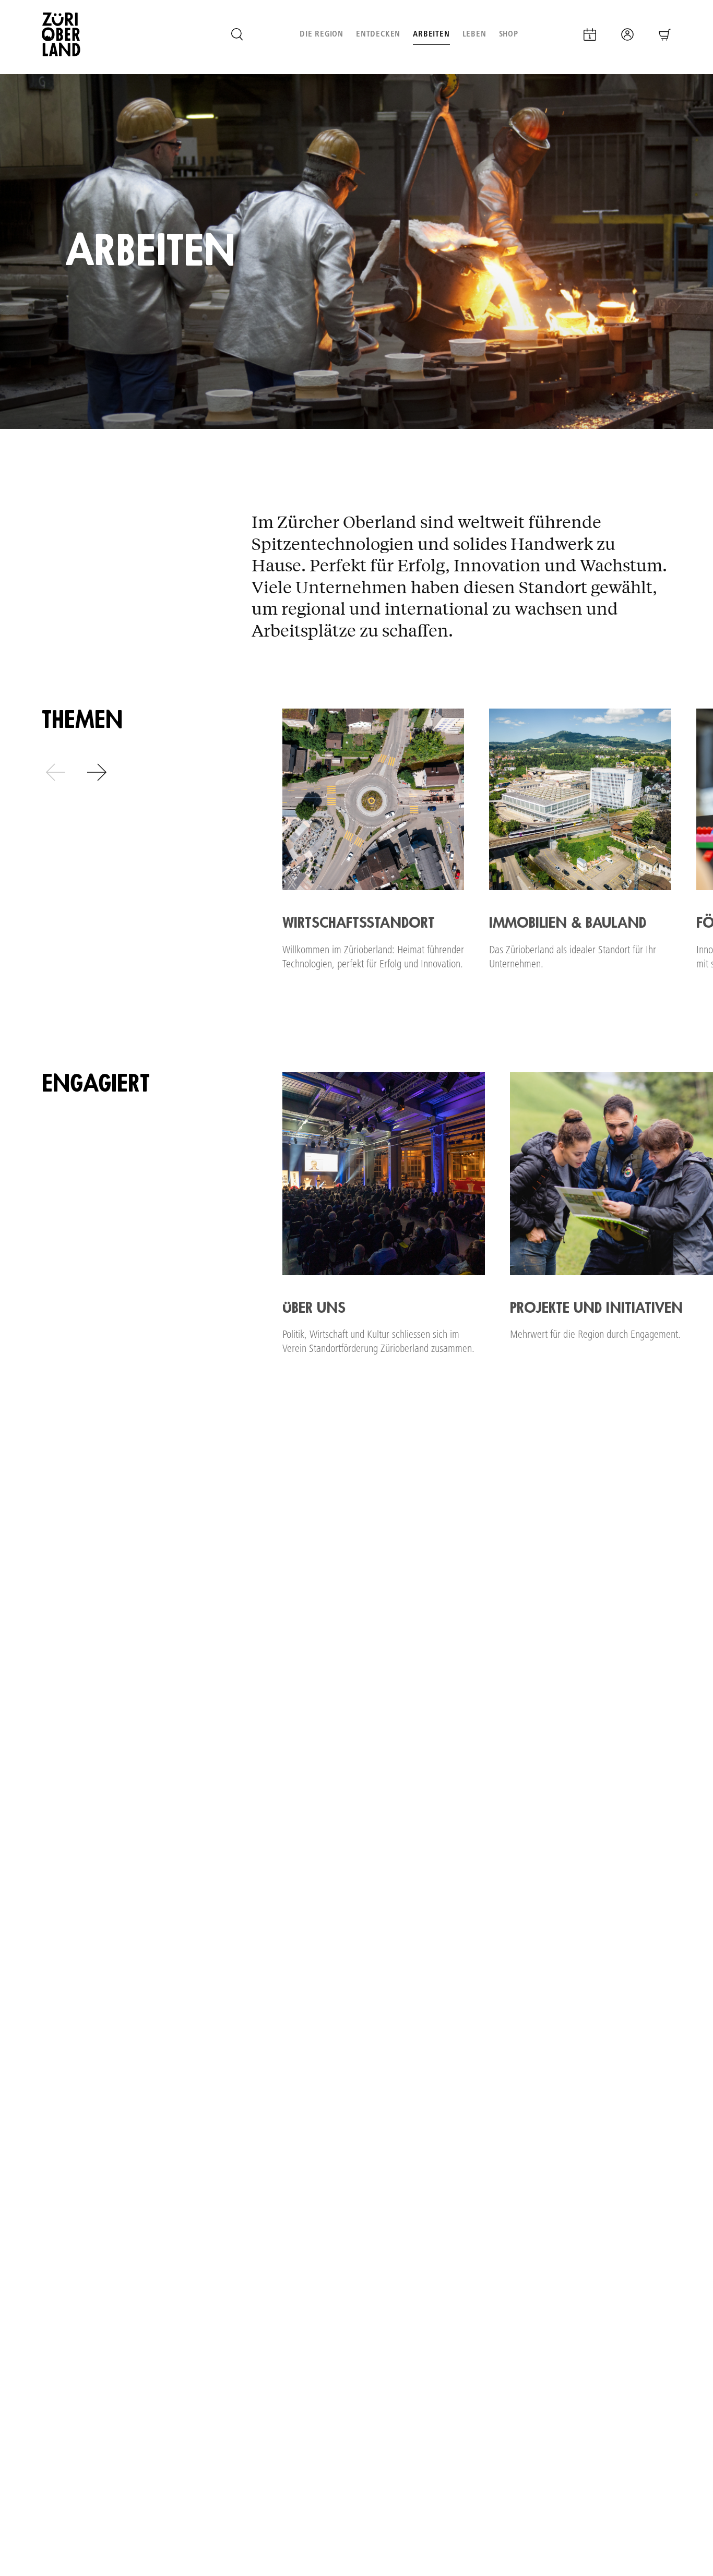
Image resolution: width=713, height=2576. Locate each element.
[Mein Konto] (627, 34)
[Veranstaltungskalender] (590, 34)
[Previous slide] (56, 772)
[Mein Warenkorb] (665, 34)
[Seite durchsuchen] (237, 34)
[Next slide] (97, 772)
